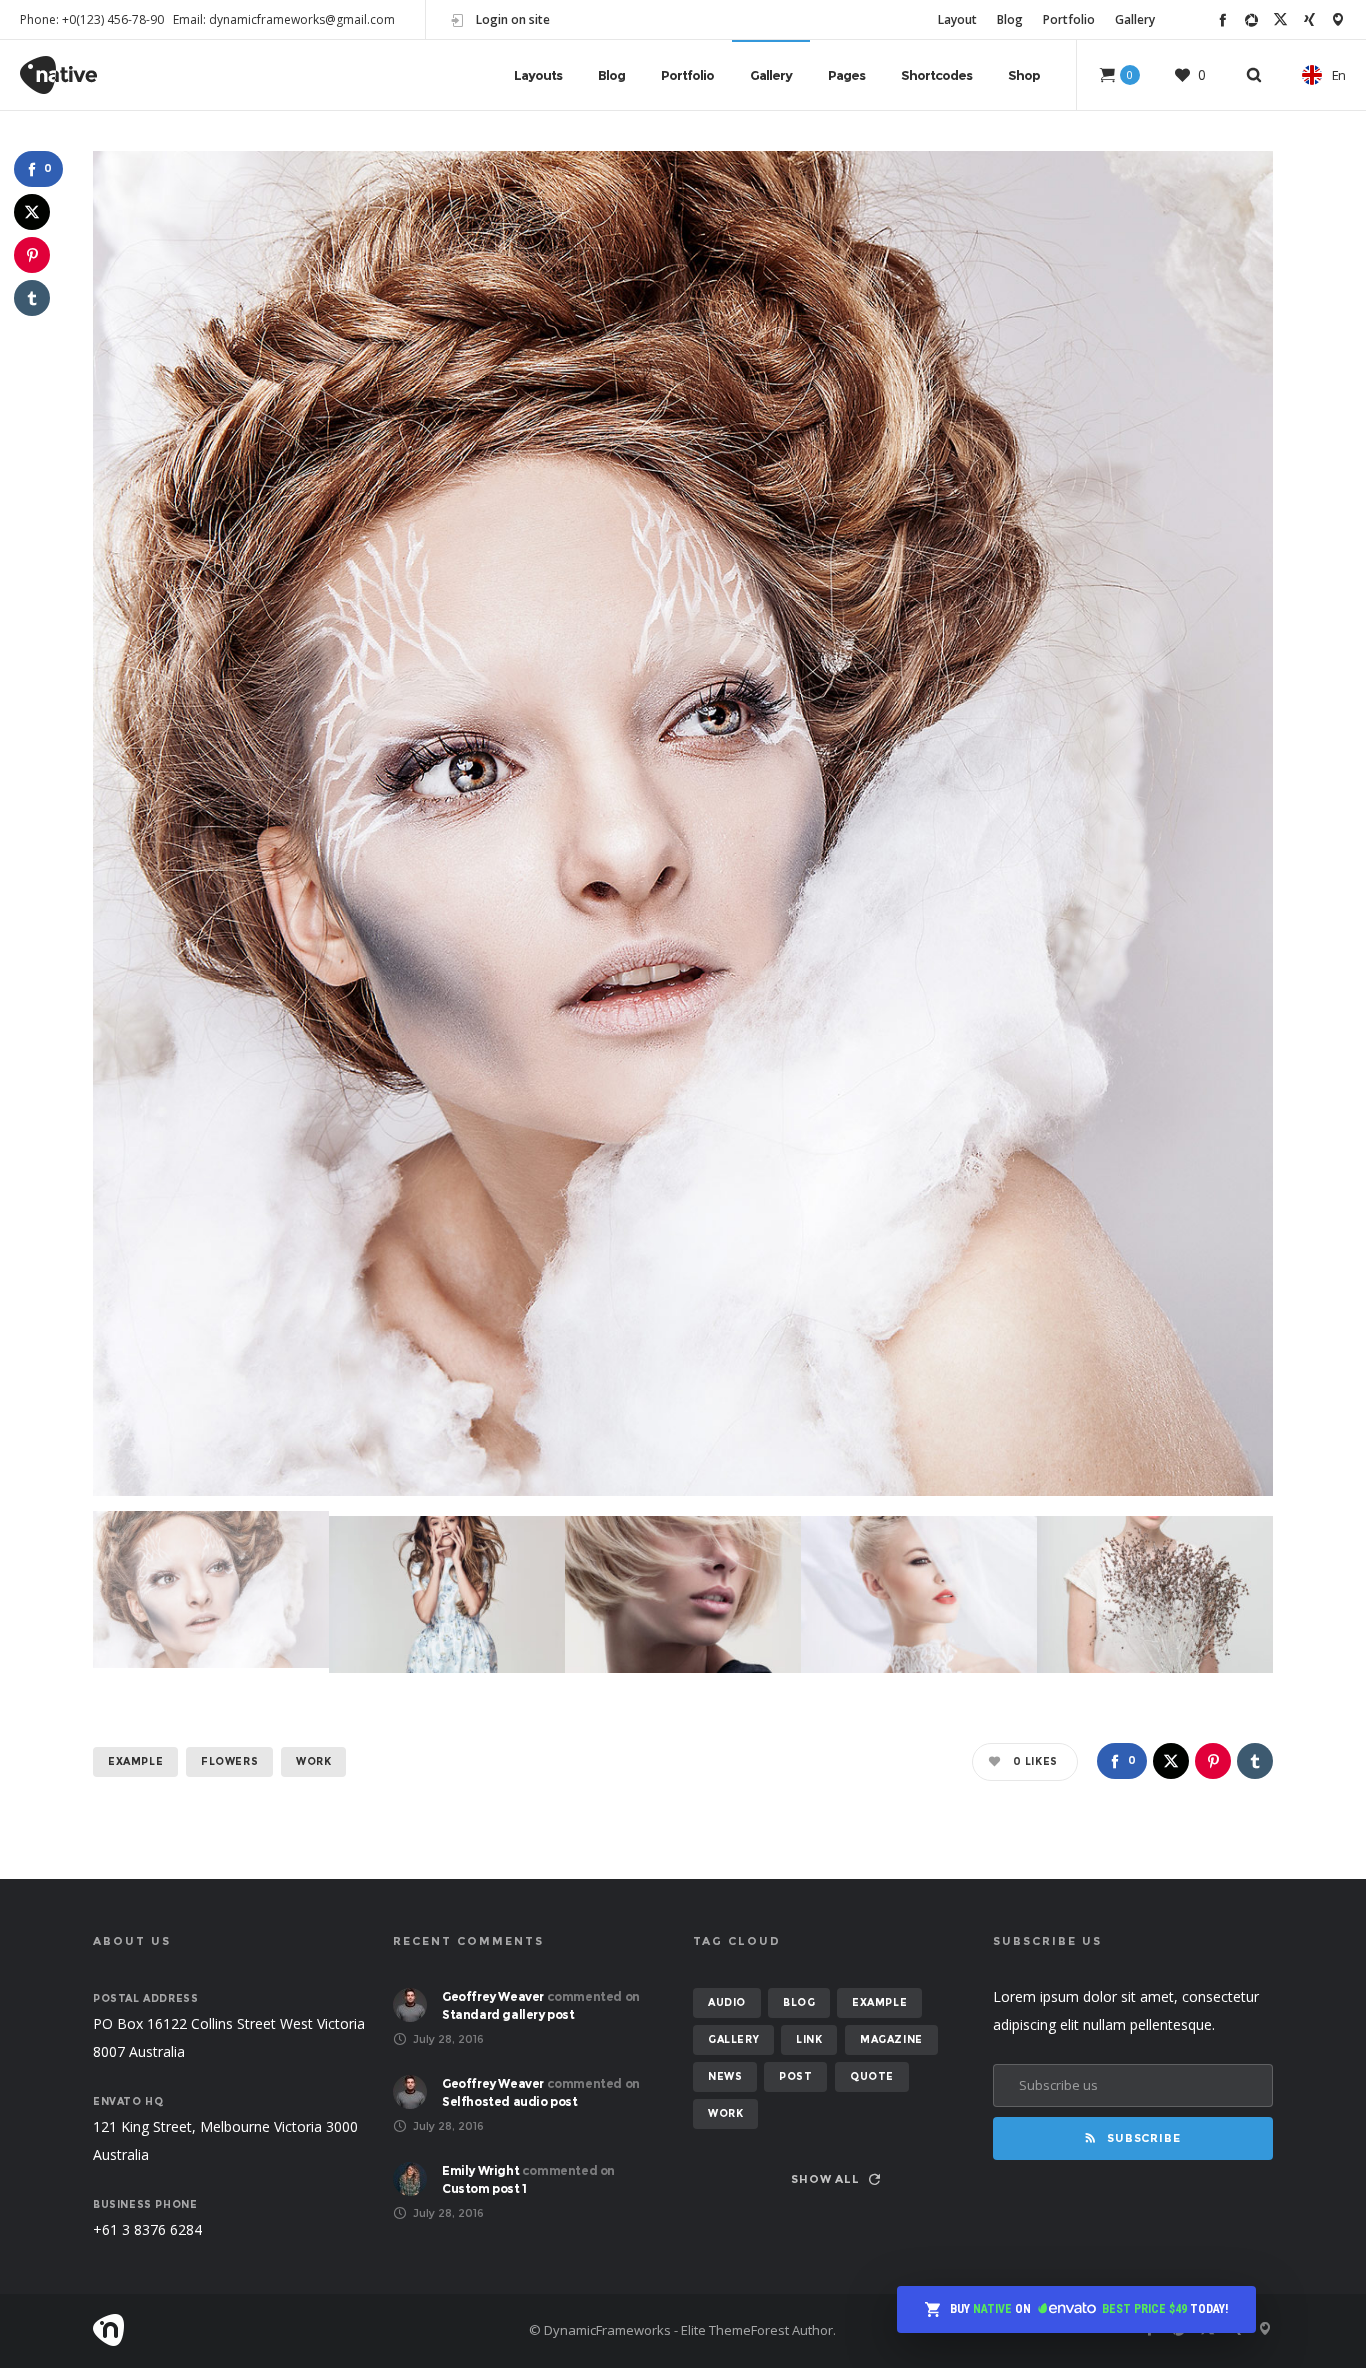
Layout (957, 19)
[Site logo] (58, 75)
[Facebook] (1222, 19)
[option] (683, 823)
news (725, 2076)
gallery (733, 2039)
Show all (825, 2179)
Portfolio (1069, 19)
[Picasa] (1251, 19)
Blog (1010, 19)
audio (727, 2002)
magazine (891, 2039)
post (795, 2076)
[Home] (283, 2330)
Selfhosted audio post (510, 2101)
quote (872, 2076)
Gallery (1135, 19)
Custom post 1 (484, 2188)
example (135, 1761)
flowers (229, 1761)
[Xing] (1309, 19)
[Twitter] (1280, 19)
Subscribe (1143, 2138)
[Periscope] (1338, 19)
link (809, 2039)
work (313, 1761)
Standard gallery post (508, 2014)
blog (799, 2002)
